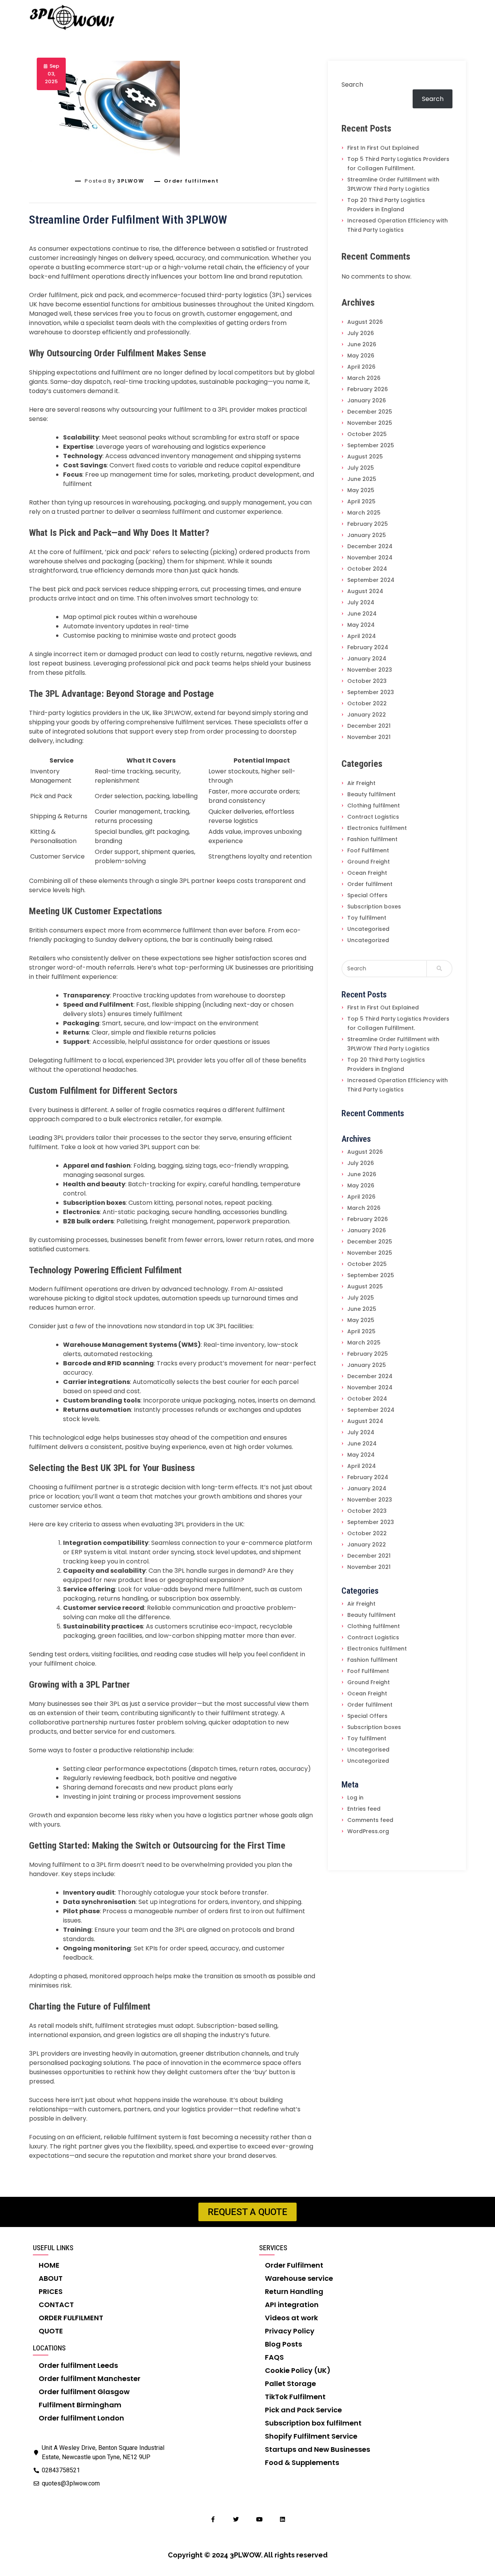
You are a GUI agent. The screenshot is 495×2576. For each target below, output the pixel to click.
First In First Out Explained (383, 148)
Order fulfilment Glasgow (84, 2392)
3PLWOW (131, 181)
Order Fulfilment (294, 2265)
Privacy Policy (290, 2331)
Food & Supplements (302, 2462)
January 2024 (367, 659)
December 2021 (369, 726)
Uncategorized (368, 940)
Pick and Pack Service (303, 2410)
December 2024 (370, 546)
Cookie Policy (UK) (298, 2370)
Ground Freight (369, 862)
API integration (292, 2305)
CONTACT (56, 2305)
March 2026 (364, 378)
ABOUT (51, 2278)
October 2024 (367, 569)
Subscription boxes (374, 907)
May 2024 (361, 625)
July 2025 (361, 468)
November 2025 (370, 423)
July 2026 (361, 333)
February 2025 (368, 524)
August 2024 (365, 591)
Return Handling (294, 2291)
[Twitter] (236, 2519)
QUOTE (51, 2331)
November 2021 (369, 737)
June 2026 (362, 344)
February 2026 (368, 389)
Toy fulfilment (367, 918)
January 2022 (367, 715)
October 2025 (367, 434)
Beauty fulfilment (371, 794)
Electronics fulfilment (377, 828)
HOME (49, 2265)
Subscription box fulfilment (313, 2423)
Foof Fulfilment (368, 850)
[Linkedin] (282, 2519)
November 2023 (370, 670)
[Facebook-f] (213, 2519)
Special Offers (367, 895)
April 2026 (361, 367)
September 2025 (371, 445)
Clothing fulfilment (374, 806)
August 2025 (365, 457)
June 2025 (362, 479)
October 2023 (367, 681)
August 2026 (365, 322)
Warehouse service (299, 2278)
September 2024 (371, 580)
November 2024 (370, 558)
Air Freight (361, 783)
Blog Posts (283, 2344)
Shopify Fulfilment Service (311, 2436)
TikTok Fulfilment (295, 2397)
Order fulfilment (191, 181)
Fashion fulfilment (372, 839)
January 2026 (367, 400)
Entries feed (364, 1809)
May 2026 (361, 356)
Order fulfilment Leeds (78, 2365)
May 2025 (361, 490)
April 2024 (362, 636)
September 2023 (371, 692)
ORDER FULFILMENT (71, 2318)
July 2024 (361, 602)
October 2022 (367, 703)
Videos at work (291, 2318)
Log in (355, 1798)
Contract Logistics (373, 817)
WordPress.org (368, 1831)
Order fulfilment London (81, 2418)
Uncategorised (368, 929)
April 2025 (361, 501)
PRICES (51, 2291)
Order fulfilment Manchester (90, 2378)
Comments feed (370, 1820)
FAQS (274, 2357)
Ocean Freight (367, 873)
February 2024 (368, 647)
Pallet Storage (290, 2384)
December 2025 (370, 412)
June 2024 (362, 614)
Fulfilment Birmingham (80, 2405)
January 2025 (367, 535)
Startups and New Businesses (317, 2449)
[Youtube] (259, 2519)
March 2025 (364, 513)
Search (352, 85)
